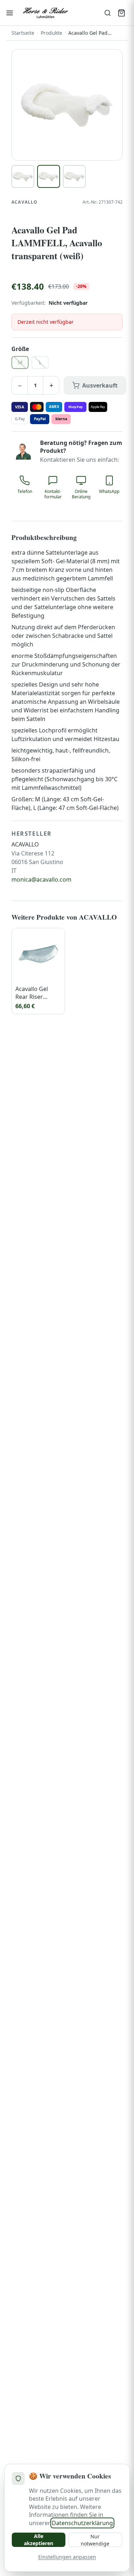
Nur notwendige (95, 2540)
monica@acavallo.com (41, 879)
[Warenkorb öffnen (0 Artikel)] (121, 13)
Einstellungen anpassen (67, 2557)
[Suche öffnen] (108, 13)
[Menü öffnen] (10, 13)
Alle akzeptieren (39, 2540)
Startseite (23, 33)
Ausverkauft (100, 385)
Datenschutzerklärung (82, 2523)
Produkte (51, 33)
